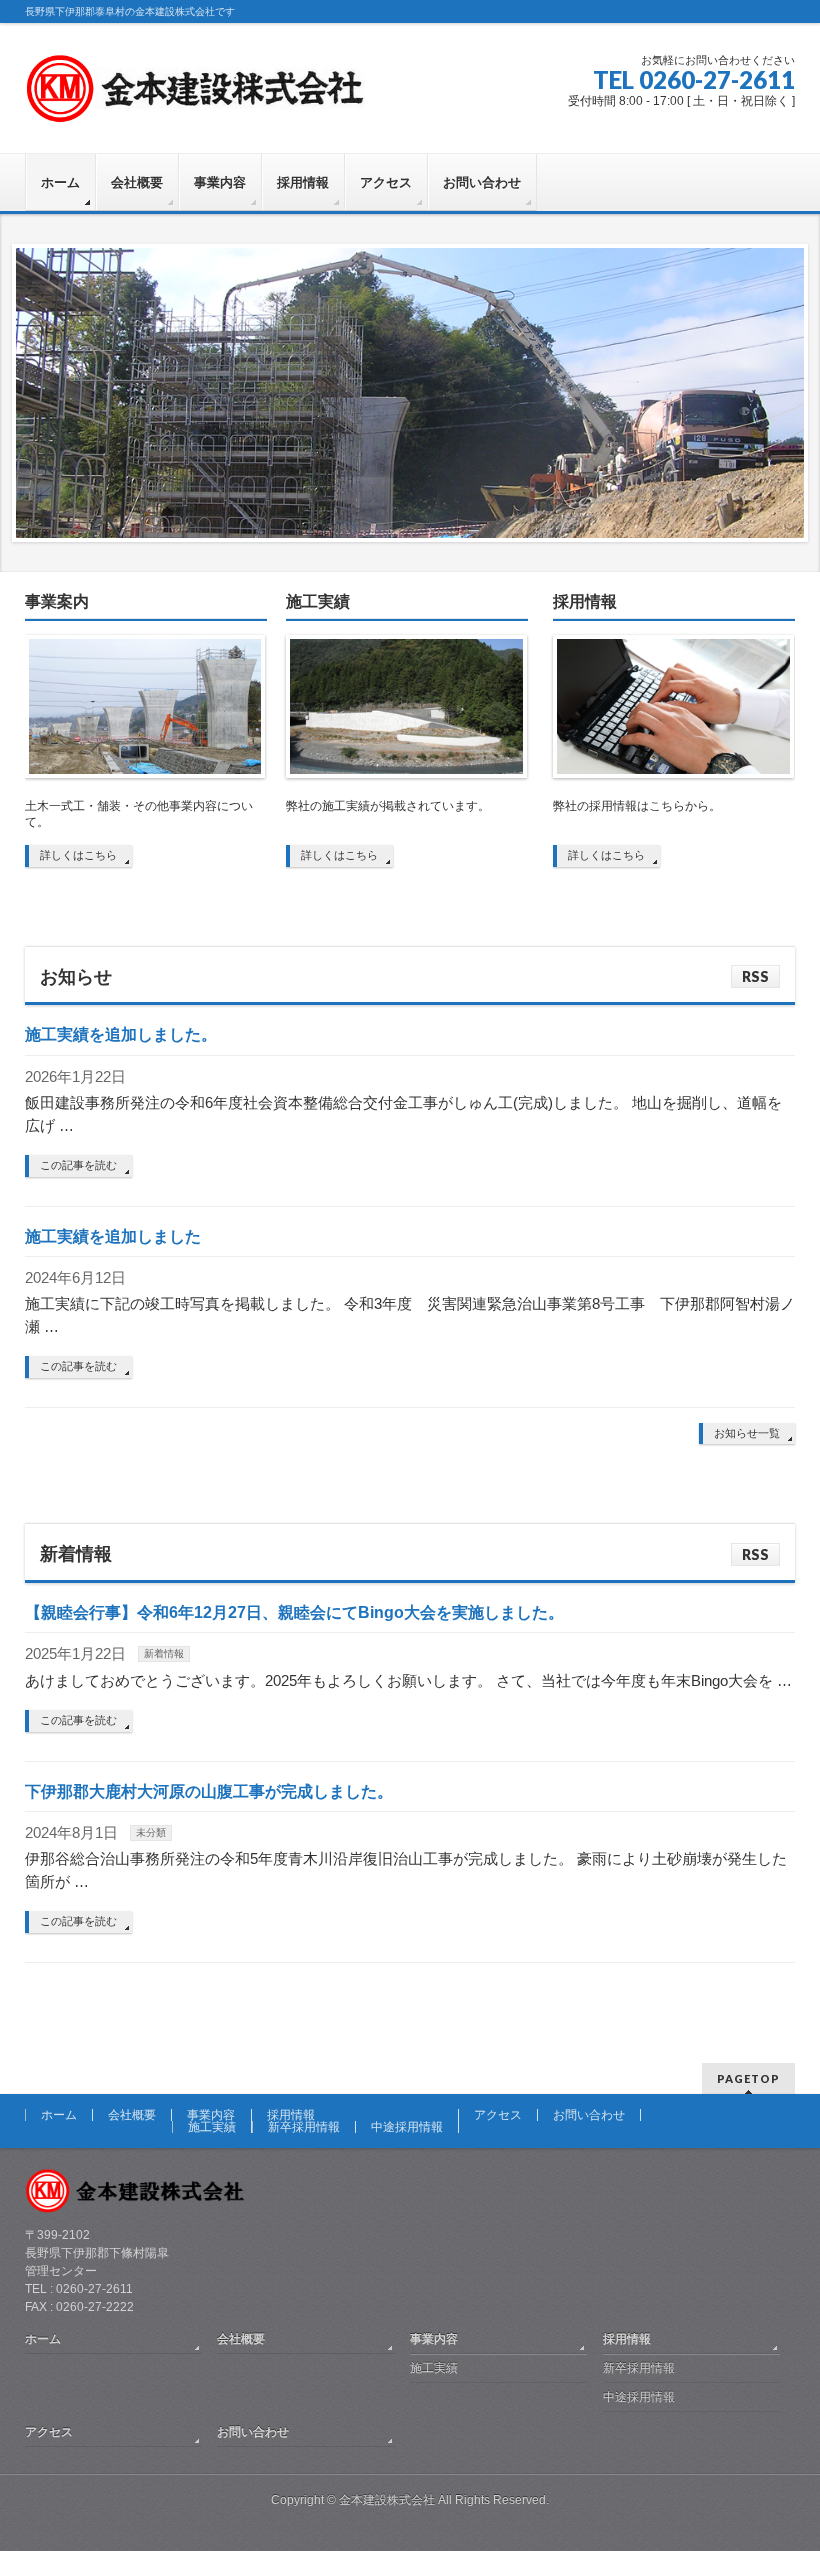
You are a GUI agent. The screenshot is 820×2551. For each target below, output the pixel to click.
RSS (755, 976)
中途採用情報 (407, 2127)
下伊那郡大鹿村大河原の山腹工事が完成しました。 (209, 1791)
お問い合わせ (589, 2115)
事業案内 (57, 601)
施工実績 (318, 601)
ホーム (59, 2115)
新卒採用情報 (304, 2127)
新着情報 (164, 1653)
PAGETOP (748, 2078)
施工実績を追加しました (113, 1236)
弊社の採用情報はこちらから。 (637, 806)
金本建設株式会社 (387, 2500)
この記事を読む (78, 1165)
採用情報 (585, 601)
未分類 (151, 1832)
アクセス (498, 2115)
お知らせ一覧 (747, 1433)
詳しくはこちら (78, 855)
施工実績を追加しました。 (121, 1034)
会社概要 (132, 2115)
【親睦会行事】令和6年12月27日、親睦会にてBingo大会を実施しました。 (294, 1612)
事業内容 (211, 2115)
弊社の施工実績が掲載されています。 (388, 806)
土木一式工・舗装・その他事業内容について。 (139, 814)
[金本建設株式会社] (195, 100)
